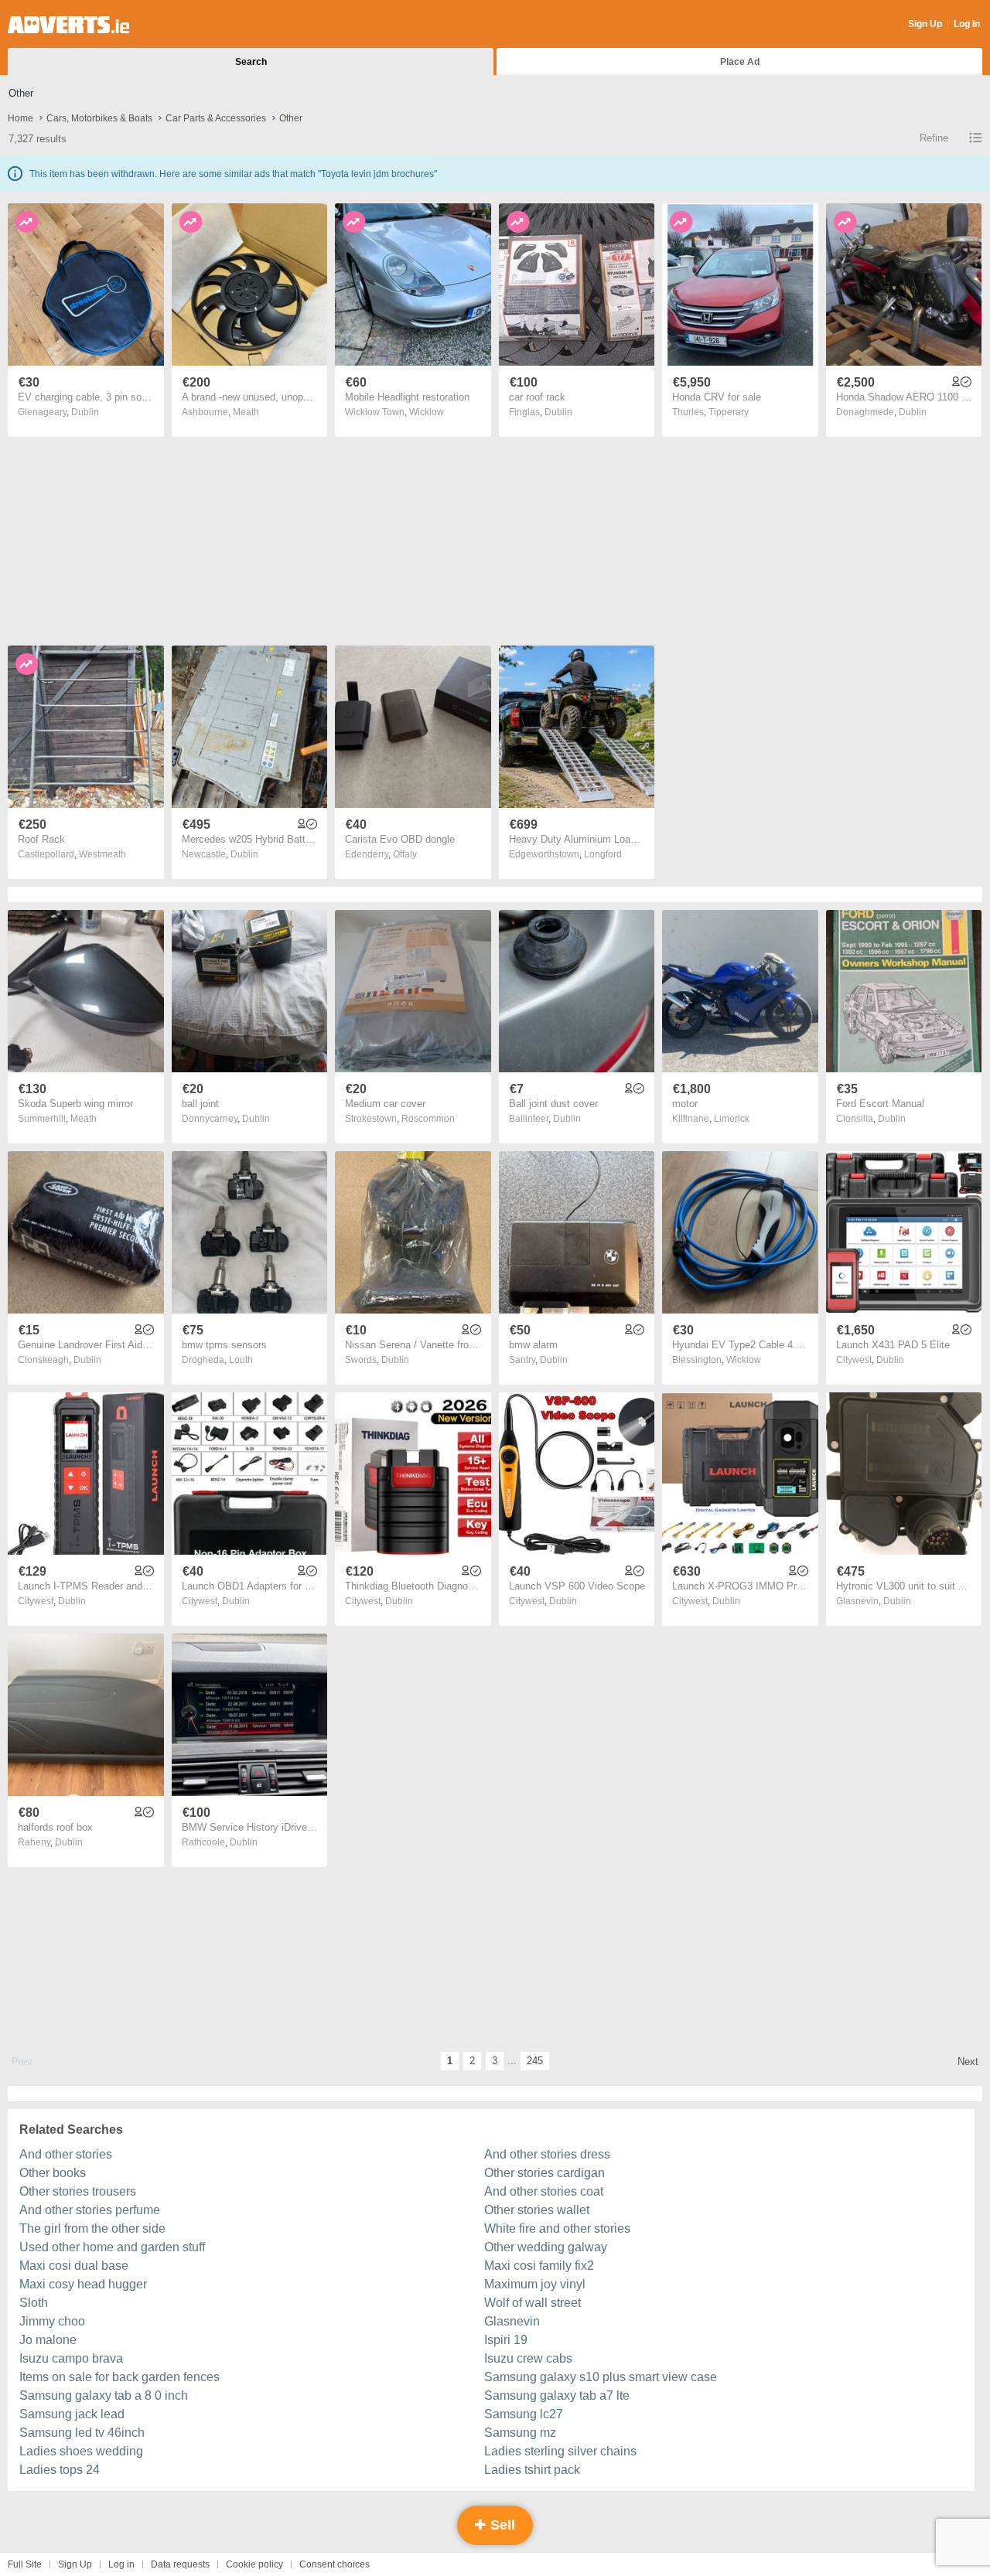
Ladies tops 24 (60, 2470)
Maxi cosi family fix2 (539, 2266)
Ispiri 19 (506, 2340)
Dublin (85, 412)
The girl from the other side (92, 2228)
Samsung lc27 (524, 2414)
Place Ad (740, 62)
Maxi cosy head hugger (83, 2284)
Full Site (25, 2564)
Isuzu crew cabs (528, 2358)
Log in (121, 2564)
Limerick (732, 1119)
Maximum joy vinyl (535, 2284)
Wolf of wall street (533, 2303)
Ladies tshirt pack (532, 2470)
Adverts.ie (68, 25)
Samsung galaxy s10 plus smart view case (601, 2377)
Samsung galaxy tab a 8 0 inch (104, 2395)
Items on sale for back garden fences (119, 2377)
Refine (934, 138)
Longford (603, 854)
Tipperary (729, 412)
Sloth (34, 2303)
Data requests (180, 2564)
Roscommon (428, 1119)
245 (535, 2061)
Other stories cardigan (544, 2173)
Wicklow (427, 412)
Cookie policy (254, 2564)
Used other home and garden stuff (112, 2247)
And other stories (66, 2154)
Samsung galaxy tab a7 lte (557, 2395)
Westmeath (102, 854)
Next (968, 2061)
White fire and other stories (557, 2228)
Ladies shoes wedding (81, 2451)
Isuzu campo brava (71, 2358)
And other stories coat (544, 2191)
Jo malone (48, 2340)
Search (251, 62)
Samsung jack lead (72, 2414)
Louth (241, 1360)
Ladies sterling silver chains (560, 2451)
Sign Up (925, 24)
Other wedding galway (546, 2247)
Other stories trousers (78, 2191)
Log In (967, 24)
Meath (246, 412)
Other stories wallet (537, 2210)
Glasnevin (512, 2321)
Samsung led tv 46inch (82, 2433)
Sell (501, 2525)
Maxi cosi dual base (74, 2266)
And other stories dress (547, 2154)
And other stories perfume (90, 2210)
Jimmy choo (52, 2321)
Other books (53, 2173)
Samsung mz (520, 2433)
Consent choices (335, 2564)
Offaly (405, 854)
